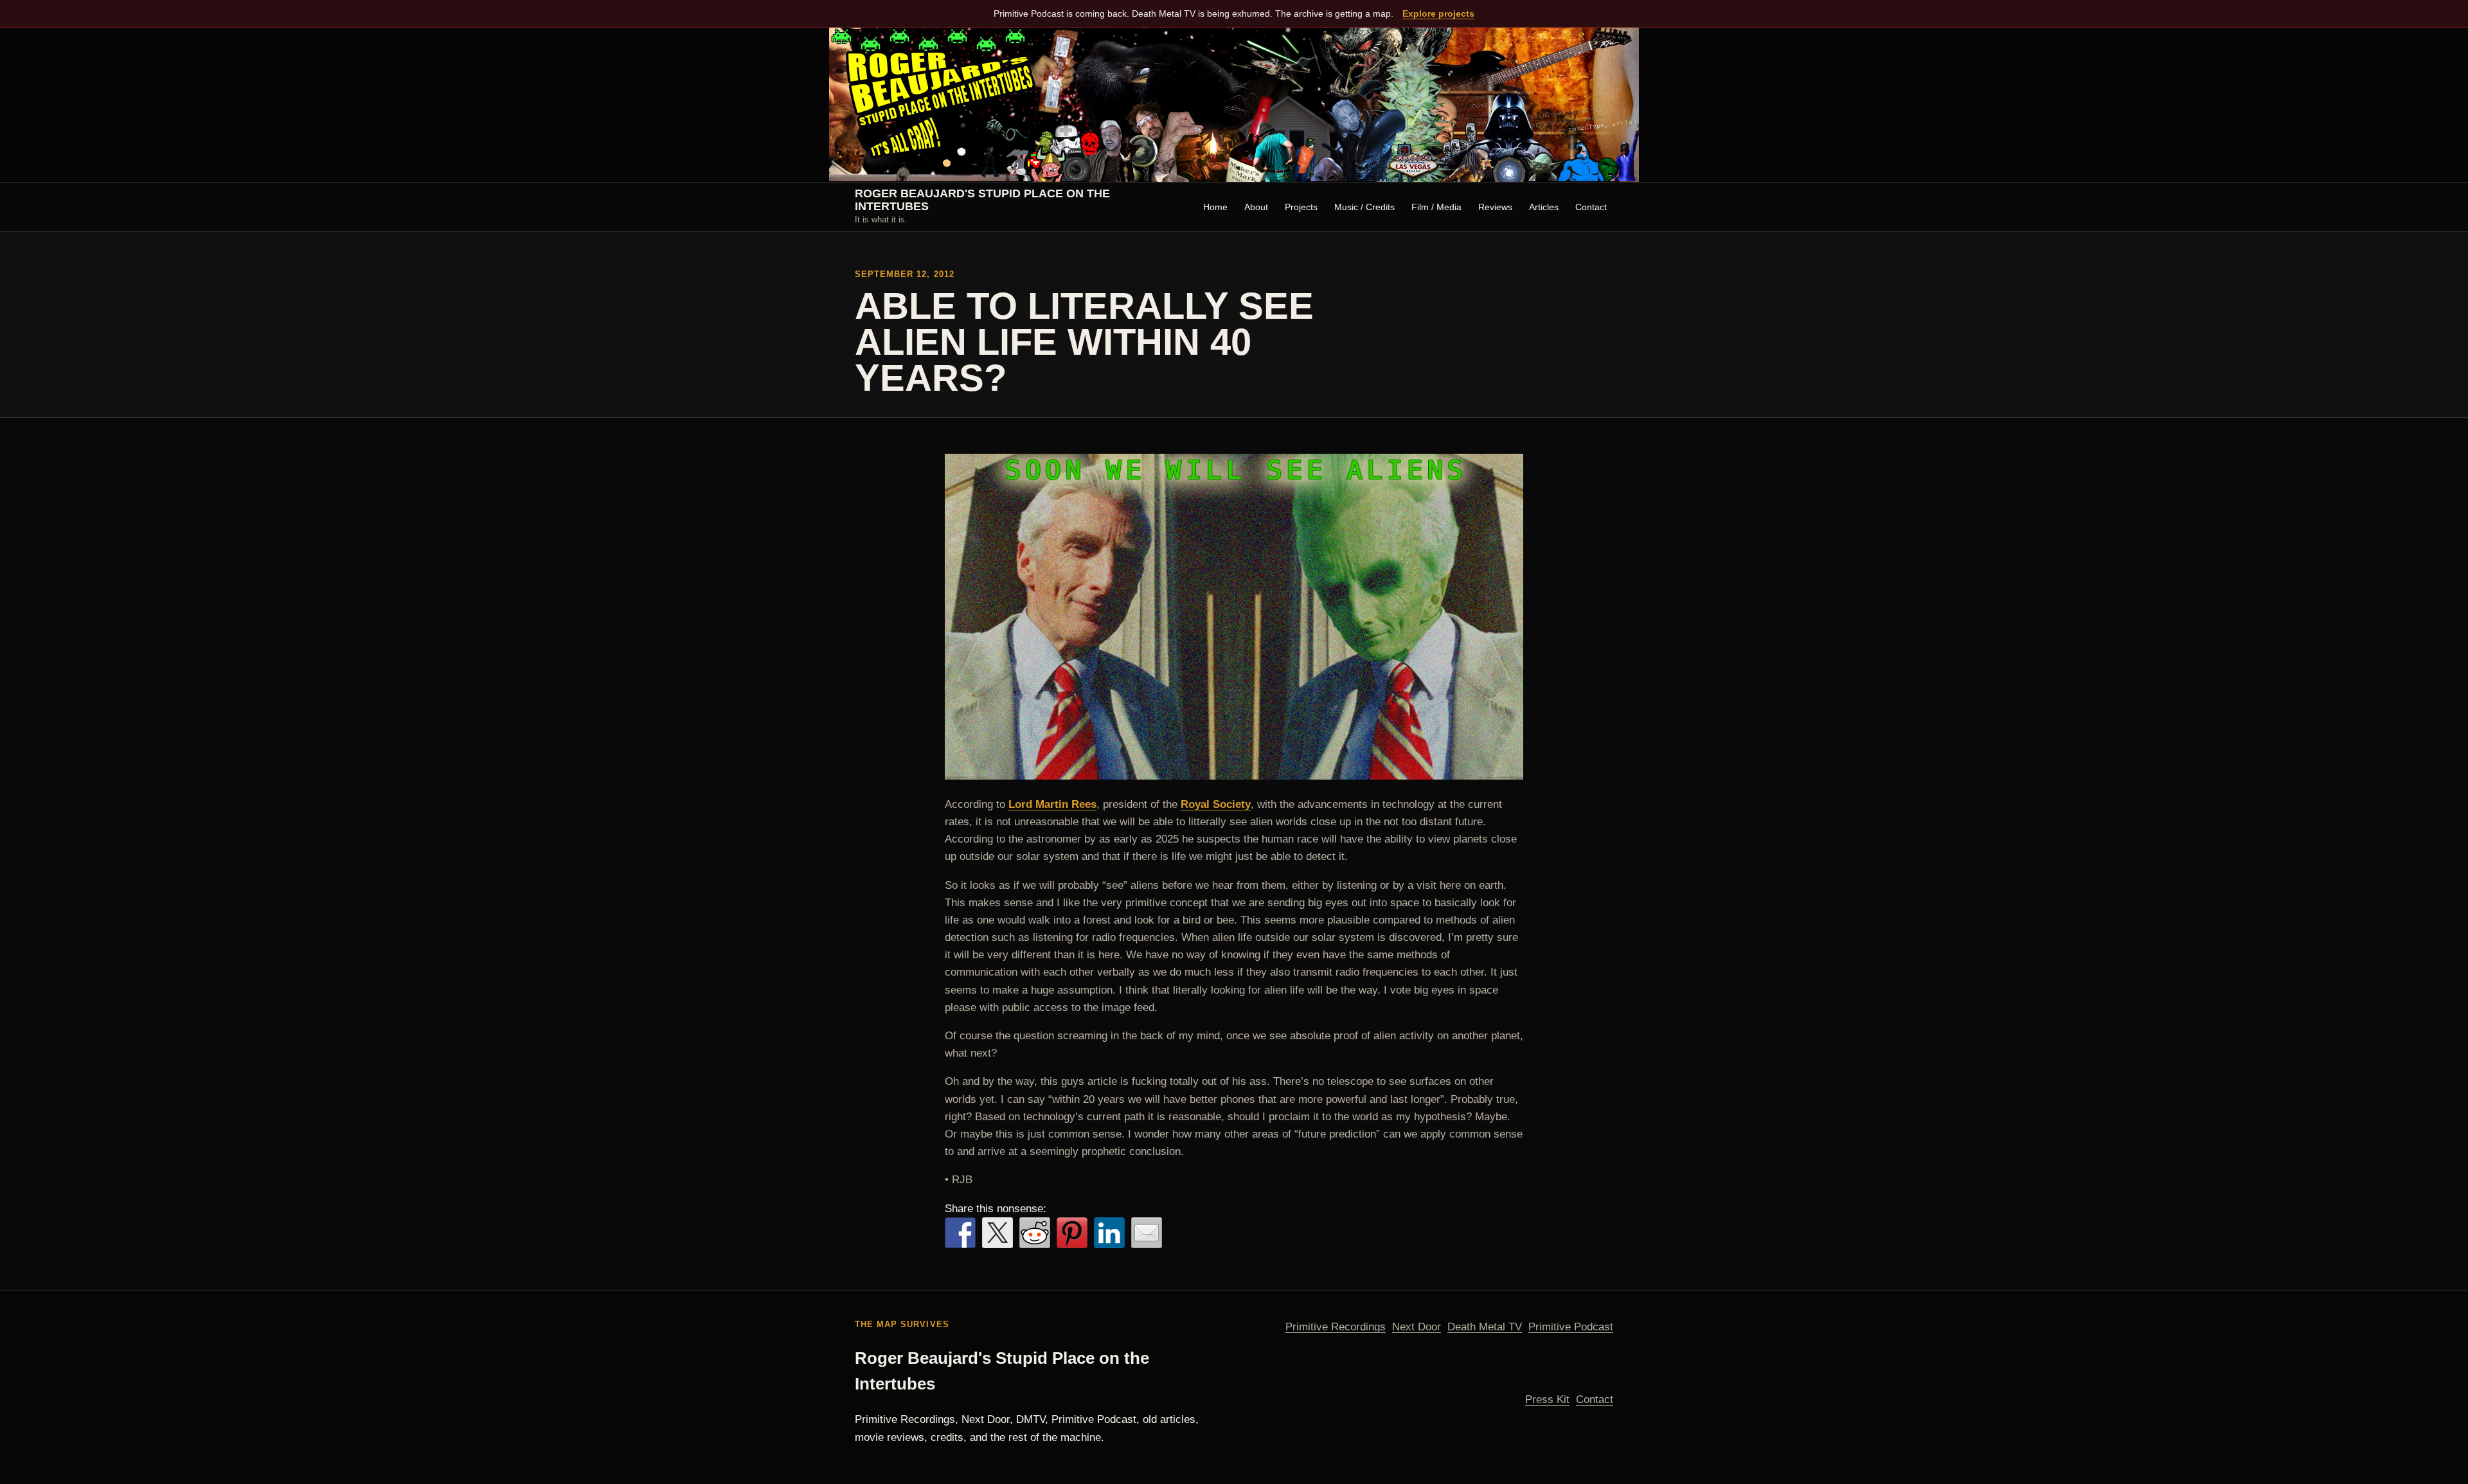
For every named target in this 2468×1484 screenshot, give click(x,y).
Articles (1544, 207)
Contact (1591, 207)
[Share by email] (1147, 1233)
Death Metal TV (1485, 1327)
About (1256, 207)
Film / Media (1436, 207)
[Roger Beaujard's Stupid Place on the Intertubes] (1234, 105)
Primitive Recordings (1336, 1327)
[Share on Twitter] (997, 1233)
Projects (1301, 207)
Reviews (1495, 207)
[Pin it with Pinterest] (1072, 1233)
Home (1215, 207)
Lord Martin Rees (1052, 804)
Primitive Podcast (1571, 1327)
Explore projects (1438, 13)
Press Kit (1547, 1399)
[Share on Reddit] (1035, 1233)
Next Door (1417, 1327)
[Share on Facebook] (960, 1233)
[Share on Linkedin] (1109, 1233)
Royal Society (1216, 804)
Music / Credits (1364, 207)
